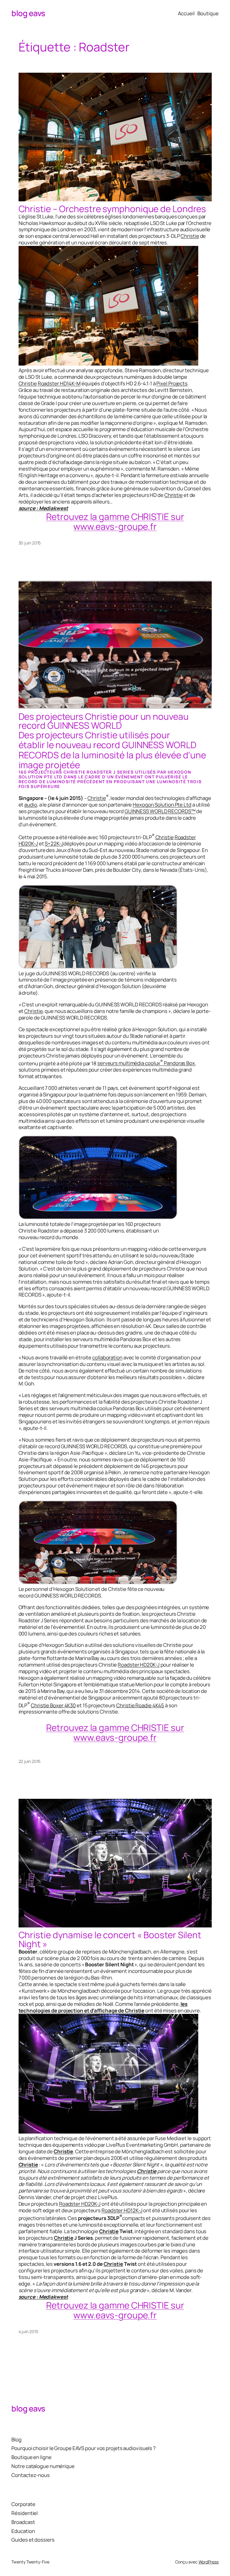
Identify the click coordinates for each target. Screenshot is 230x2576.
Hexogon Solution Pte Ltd (162, 805)
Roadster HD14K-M (59, 383)
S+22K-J (54, 843)
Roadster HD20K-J (139, 1665)
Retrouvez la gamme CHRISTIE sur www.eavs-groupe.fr (115, 521)
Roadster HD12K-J (122, 2210)
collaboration (107, 1357)
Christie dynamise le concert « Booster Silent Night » (110, 1939)
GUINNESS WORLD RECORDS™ (160, 811)
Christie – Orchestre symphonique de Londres (112, 209)
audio (31, 805)
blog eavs (28, 13)
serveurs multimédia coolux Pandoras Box (146, 1063)
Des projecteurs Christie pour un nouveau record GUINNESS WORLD (104, 721)
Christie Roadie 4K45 (140, 1705)
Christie (190, 236)
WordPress (209, 2562)
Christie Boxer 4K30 (53, 1705)
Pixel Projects (172, 383)
